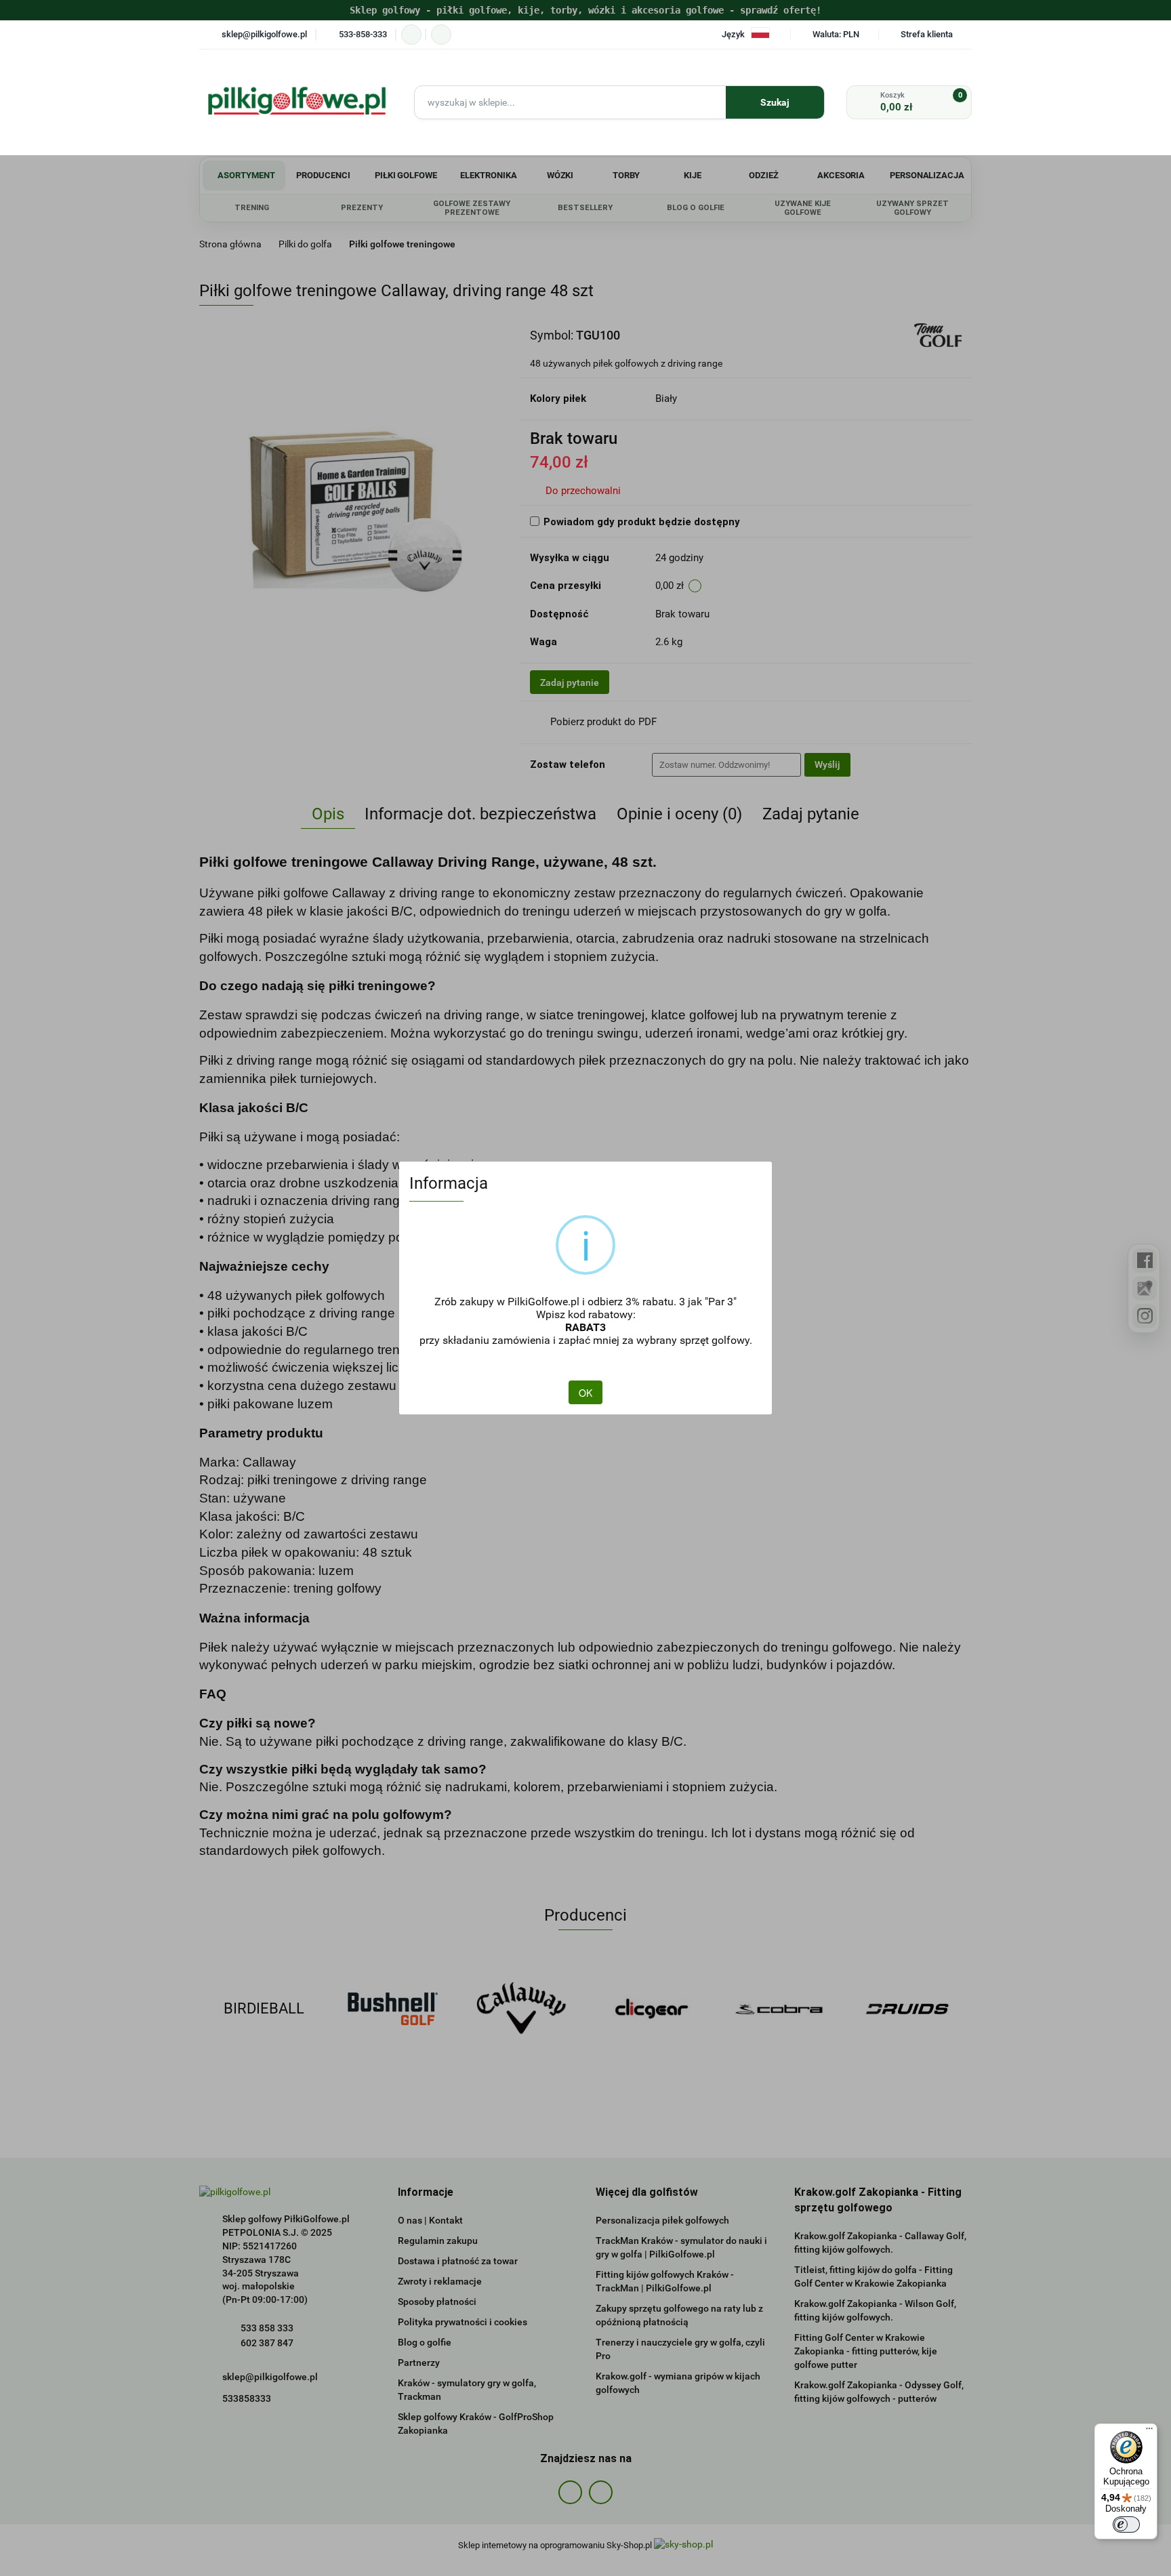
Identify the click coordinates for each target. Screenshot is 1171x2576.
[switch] (1126, 2524)
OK (585, 1393)
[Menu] (1149, 2432)
